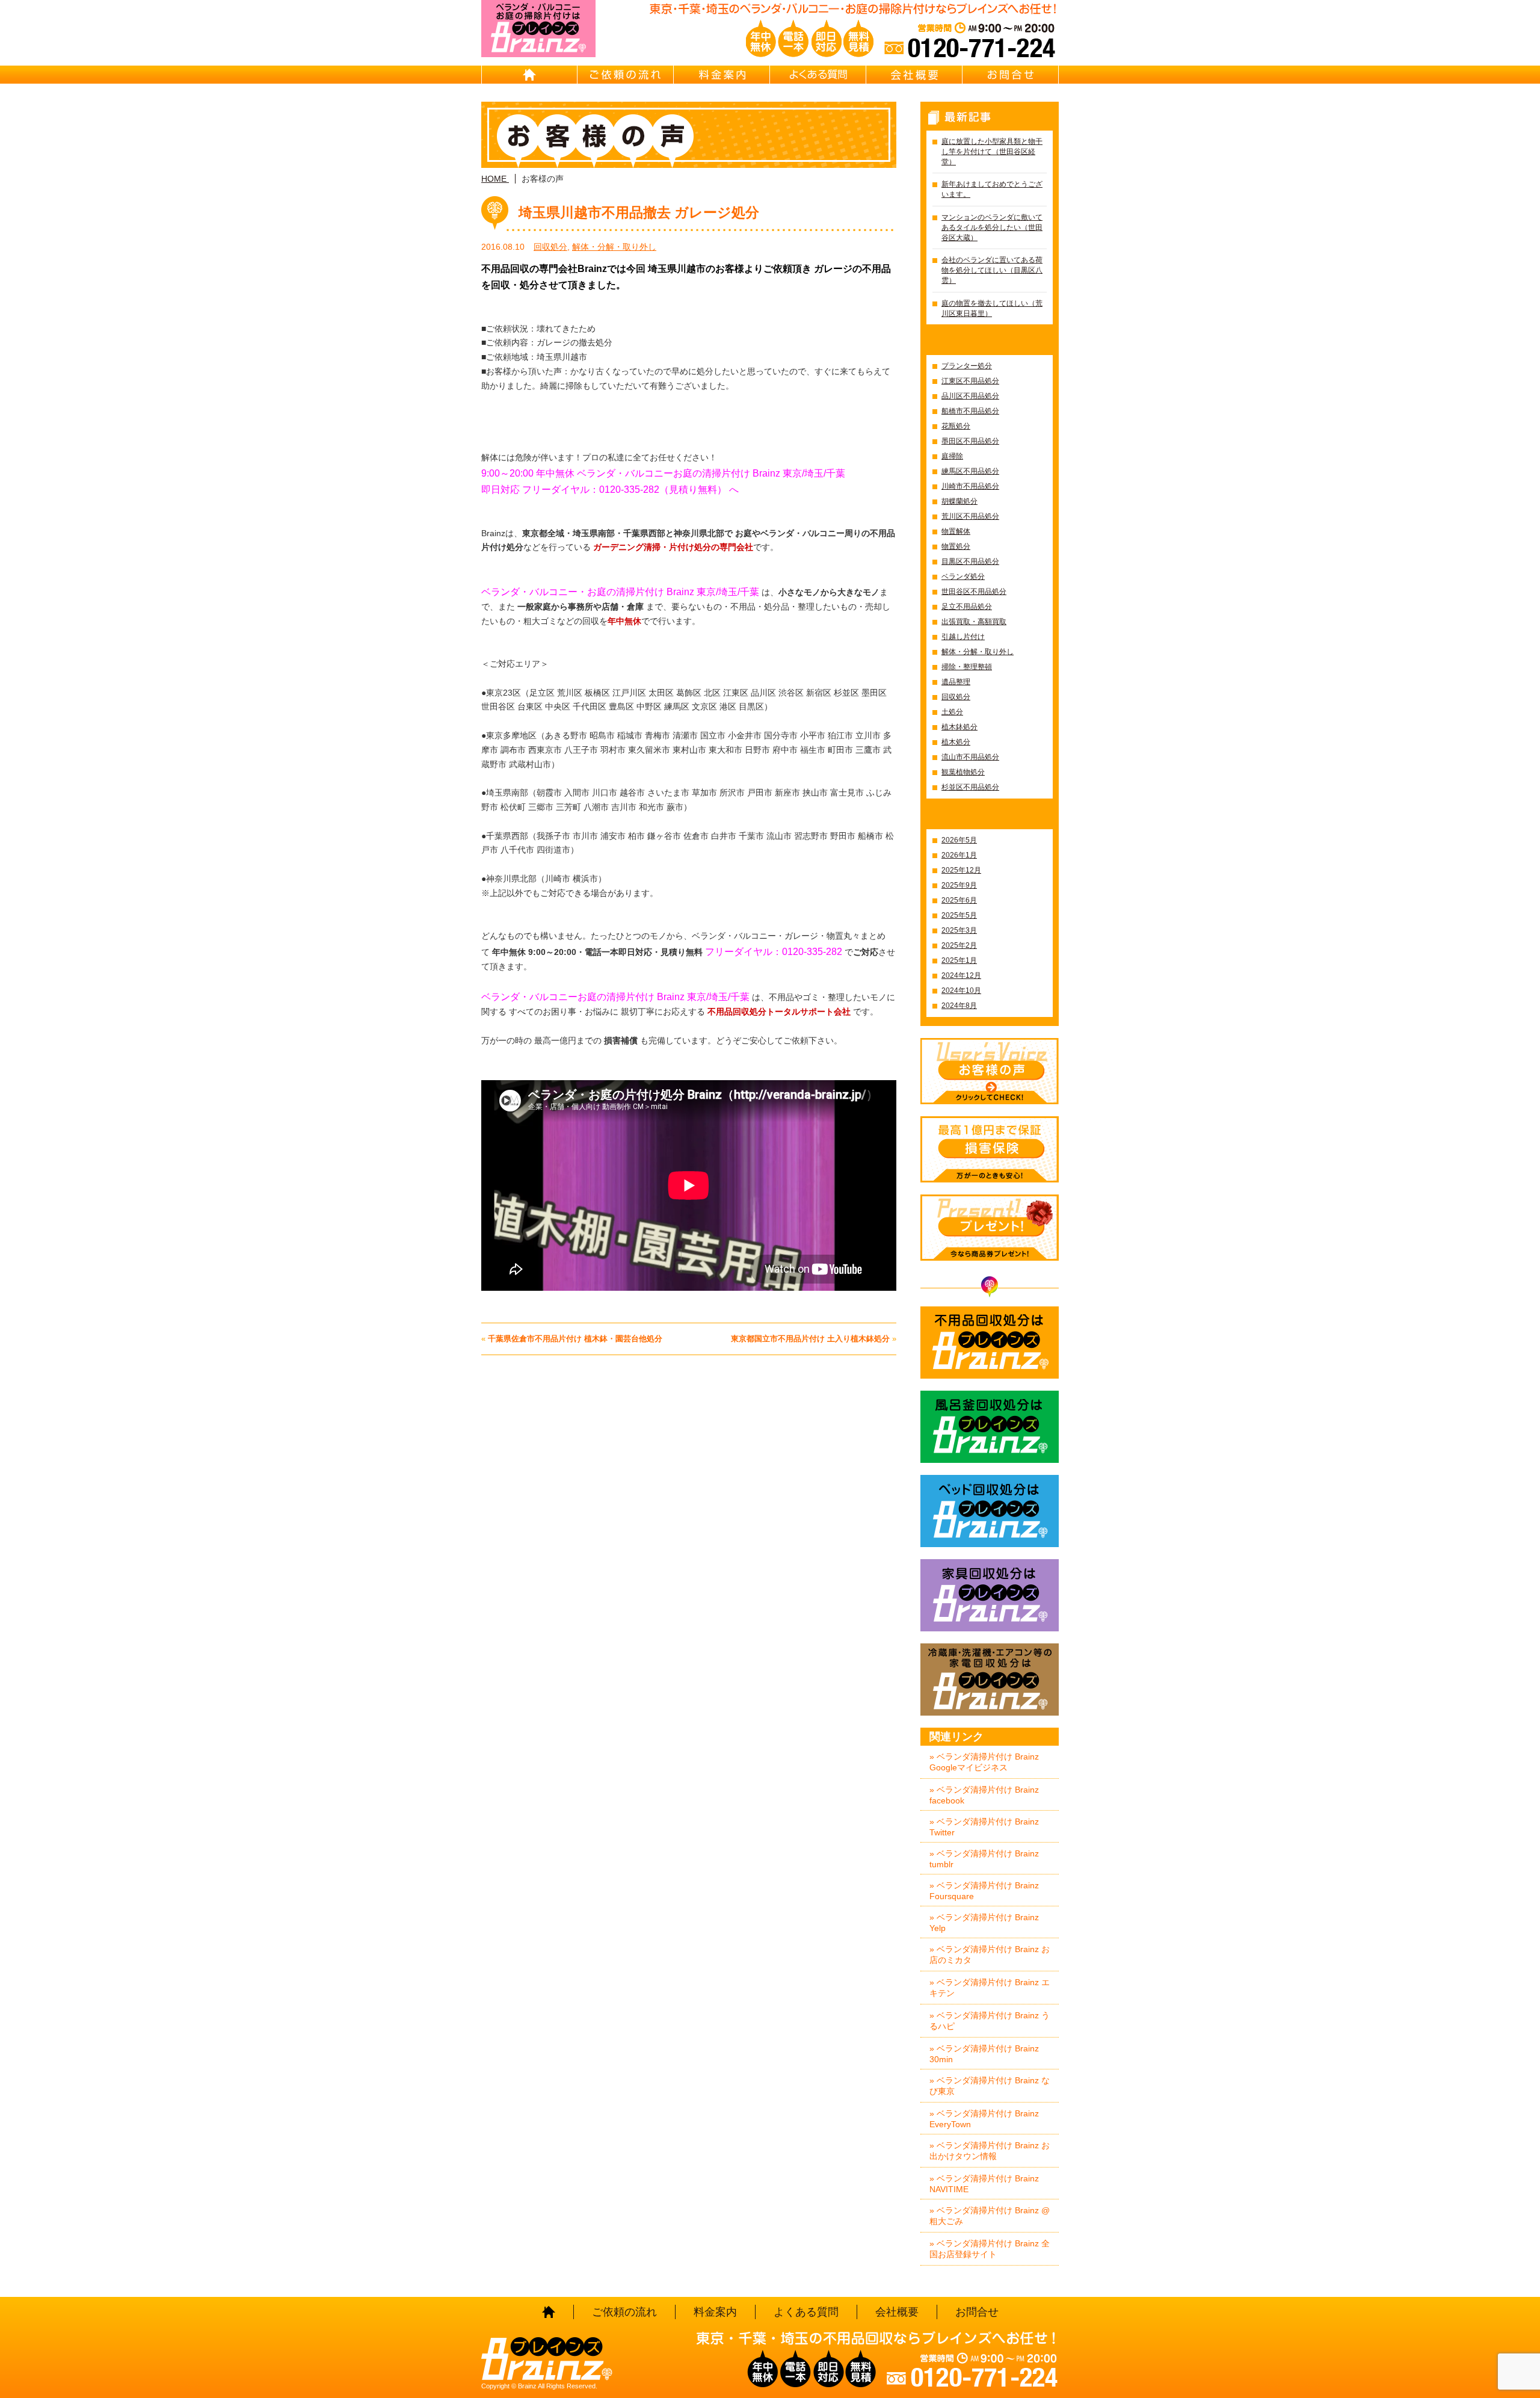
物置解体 (956, 531)
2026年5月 (959, 840)
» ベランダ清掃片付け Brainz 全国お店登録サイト (990, 2249)
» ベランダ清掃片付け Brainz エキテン (990, 1988)
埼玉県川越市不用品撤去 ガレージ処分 (639, 212)
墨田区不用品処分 (970, 441)
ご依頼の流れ (626, 75)
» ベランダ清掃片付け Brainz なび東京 (990, 2086)
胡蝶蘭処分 (959, 501)
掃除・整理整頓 (967, 667)
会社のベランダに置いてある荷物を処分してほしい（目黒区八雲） (992, 270)
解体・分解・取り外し (614, 247)
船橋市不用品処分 (970, 411)
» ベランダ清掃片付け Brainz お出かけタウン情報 (990, 2151)
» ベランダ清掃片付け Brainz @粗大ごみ (990, 2216)
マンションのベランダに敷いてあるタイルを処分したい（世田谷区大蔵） (992, 227)
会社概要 (914, 75)
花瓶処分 (956, 426)
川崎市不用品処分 (970, 486)
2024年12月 (961, 975)
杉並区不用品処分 (970, 787)
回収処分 (550, 247)
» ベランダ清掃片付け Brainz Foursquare (984, 1891)
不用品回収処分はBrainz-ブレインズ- (990, 1343)
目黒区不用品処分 (970, 561)
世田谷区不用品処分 (974, 592)
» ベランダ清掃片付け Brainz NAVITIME (984, 2184)
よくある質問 (818, 75)
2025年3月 (959, 930)
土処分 (952, 712)
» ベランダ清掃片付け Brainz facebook (984, 1795)
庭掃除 (952, 456)
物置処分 (956, 546)
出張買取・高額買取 (974, 622)
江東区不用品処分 (970, 381)
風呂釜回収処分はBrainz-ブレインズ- (990, 1427)
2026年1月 (959, 855)
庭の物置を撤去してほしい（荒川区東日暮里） (992, 308)
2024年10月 (961, 990)
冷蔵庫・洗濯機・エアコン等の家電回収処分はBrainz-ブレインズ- (990, 1680)
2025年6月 (959, 900)
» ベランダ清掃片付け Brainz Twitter (984, 1827)
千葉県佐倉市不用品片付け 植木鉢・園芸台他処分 (575, 1339)
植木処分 (956, 742)
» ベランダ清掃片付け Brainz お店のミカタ (990, 1955)
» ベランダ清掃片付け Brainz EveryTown (984, 2119)
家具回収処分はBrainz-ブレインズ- (990, 1595)
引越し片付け (963, 637)
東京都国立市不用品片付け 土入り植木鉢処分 (810, 1339)
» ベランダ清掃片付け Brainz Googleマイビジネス (984, 1762)
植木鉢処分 (959, 727)
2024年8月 (959, 1006)
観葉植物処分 (963, 772)
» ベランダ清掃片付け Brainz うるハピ (990, 2021)
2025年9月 (959, 885)
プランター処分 (967, 366)
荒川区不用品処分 (970, 516)
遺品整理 (956, 682)
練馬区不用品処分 (970, 471)
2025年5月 (959, 915)
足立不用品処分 (967, 607)
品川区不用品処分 (970, 396)
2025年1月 (959, 960)
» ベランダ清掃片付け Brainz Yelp (984, 1923)
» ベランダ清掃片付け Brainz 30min (984, 2054)
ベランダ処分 (963, 576)
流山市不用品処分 (970, 757)
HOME (529, 75)
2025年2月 (959, 945)
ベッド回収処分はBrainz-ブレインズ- (990, 1511)
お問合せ (1011, 75)
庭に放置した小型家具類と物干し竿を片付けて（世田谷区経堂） (992, 152)
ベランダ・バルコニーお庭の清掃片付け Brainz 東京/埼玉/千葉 (615, 997)
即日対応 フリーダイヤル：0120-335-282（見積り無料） (604, 490)
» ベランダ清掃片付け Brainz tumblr (984, 1859)
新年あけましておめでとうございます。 (992, 189)
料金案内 (722, 75)
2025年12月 (961, 870)
